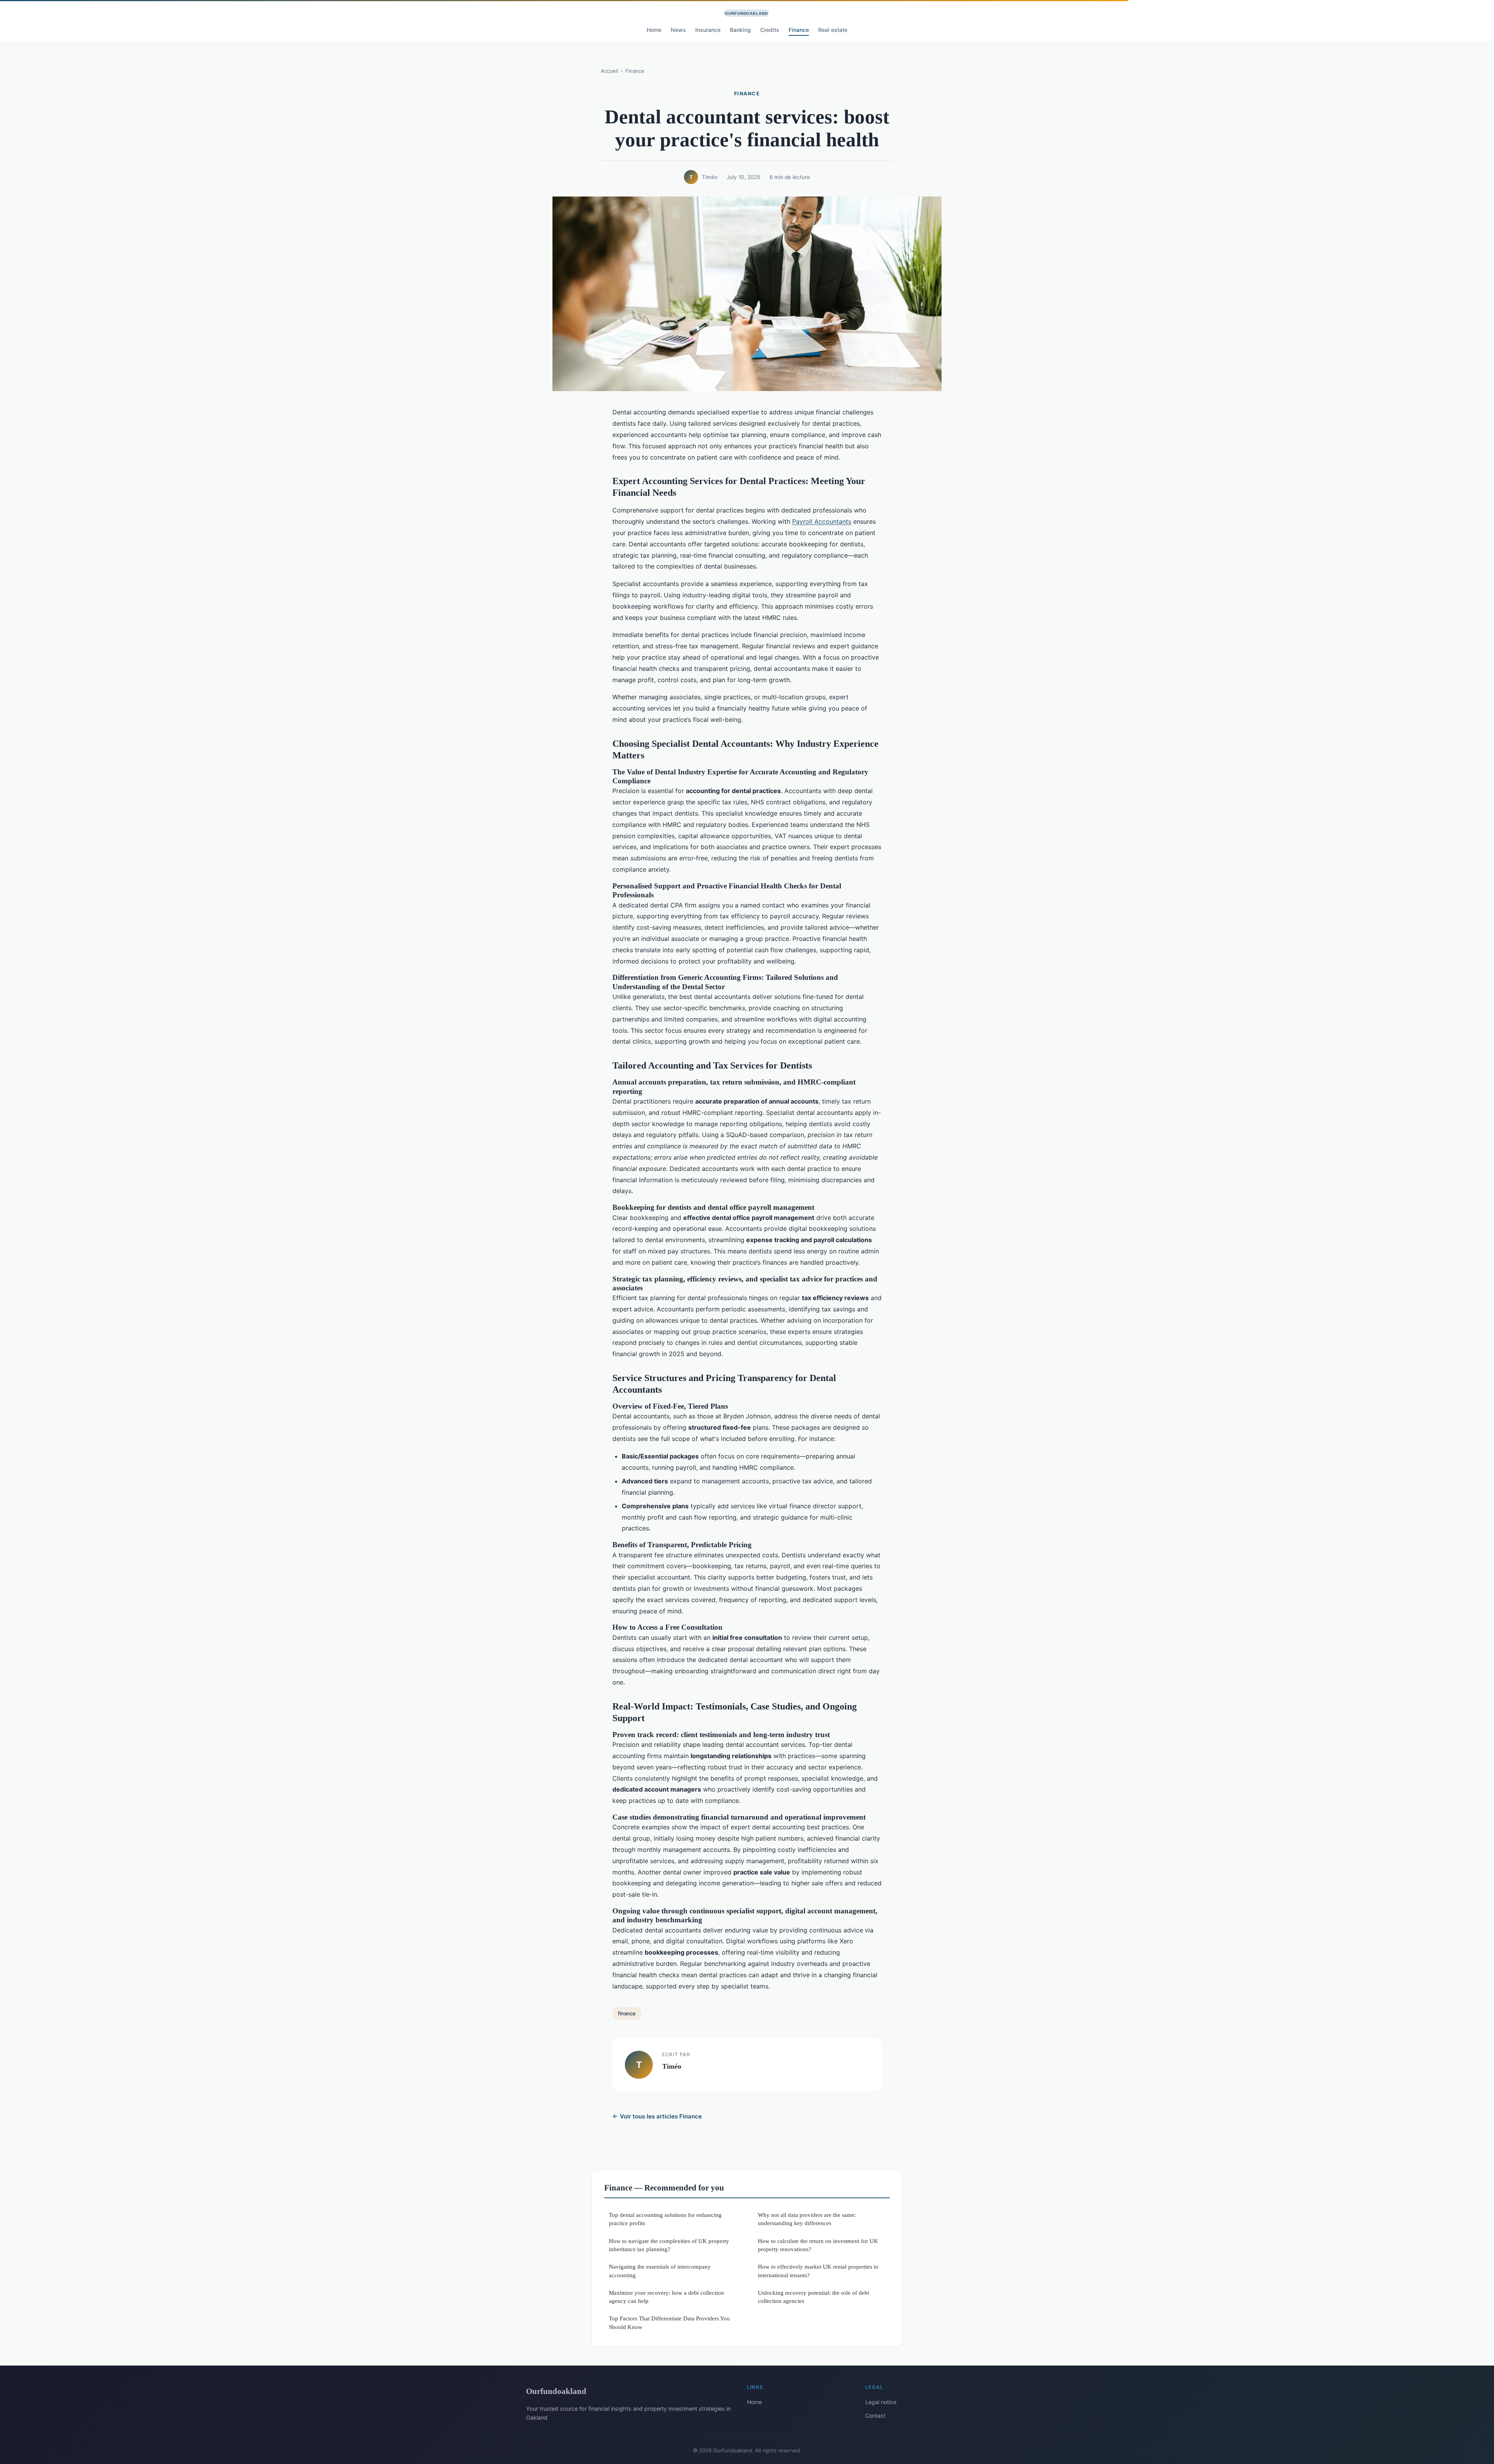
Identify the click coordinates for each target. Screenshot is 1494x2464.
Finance (799, 30)
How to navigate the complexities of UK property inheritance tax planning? (669, 2245)
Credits (770, 30)
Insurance (708, 30)
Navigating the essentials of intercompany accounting (660, 2271)
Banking (740, 30)
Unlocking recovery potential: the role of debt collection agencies (814, 2297)
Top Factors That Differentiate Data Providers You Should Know (669, 2322)
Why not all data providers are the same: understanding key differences (807, 2219)
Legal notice (881, 2402)
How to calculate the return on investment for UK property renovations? (818, 2245)
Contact (875, 2416)
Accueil (609, 71)
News (678, 30)
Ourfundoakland (556, 2391)
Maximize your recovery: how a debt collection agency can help (666, 2297)
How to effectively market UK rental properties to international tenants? (818, 2271)
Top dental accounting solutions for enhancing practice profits (665, 2219)
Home (654, 30)
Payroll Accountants (822, 521)
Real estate (833, 30)
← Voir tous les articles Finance (657, 2116)
